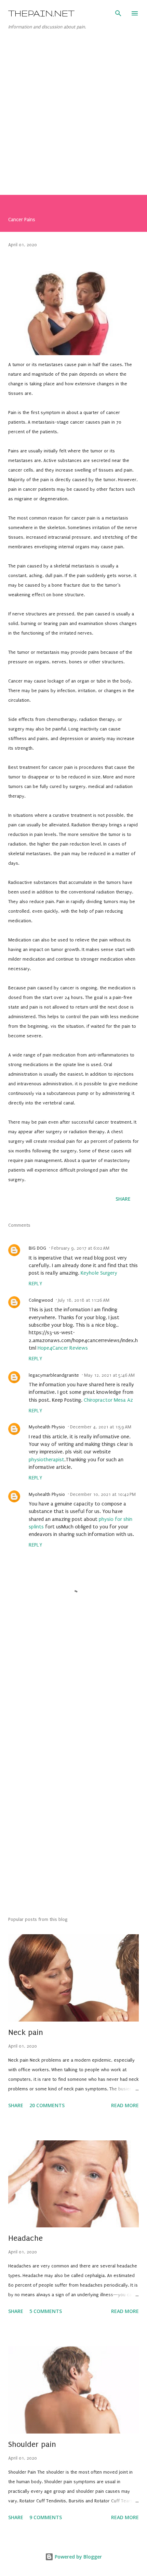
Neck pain (26, 2032)
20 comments (47, 2105)
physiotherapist (46, 1460)
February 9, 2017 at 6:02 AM (80, 1248)
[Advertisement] (73, 120)
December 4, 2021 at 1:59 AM (101, 1427)
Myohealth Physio (47, 1427)
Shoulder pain (32, 2444)
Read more (125, 2105)
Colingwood (41, 1300)
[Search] (118, 12)
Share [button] (123, 1199)
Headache (25, 2238)
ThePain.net (41, 13)
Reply (35, 1284)
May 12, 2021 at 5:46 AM (109, 1375)
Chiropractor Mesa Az (108, 1400)
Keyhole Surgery (99, 1273)
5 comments (46, 2311)
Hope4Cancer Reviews (63, 1348)
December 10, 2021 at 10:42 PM (103, 1494)
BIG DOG (37, 1248)
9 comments (46, 2517)
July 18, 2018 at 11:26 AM (84, 1300)
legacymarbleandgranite (54, 1375)
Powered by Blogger (78, 2557)
